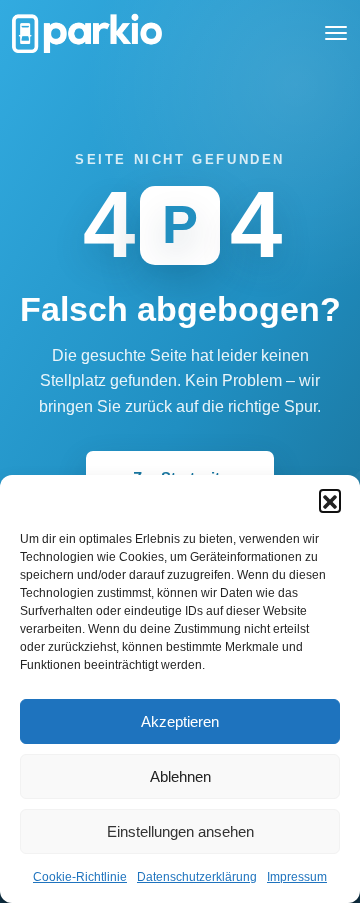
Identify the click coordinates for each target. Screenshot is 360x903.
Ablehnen (180, 776)
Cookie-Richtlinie (80, 877)
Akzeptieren (180, 721)
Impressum (297, 877)
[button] (330, 500)
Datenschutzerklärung (197, 877)
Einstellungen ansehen (180, 831)
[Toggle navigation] (336, 33)
